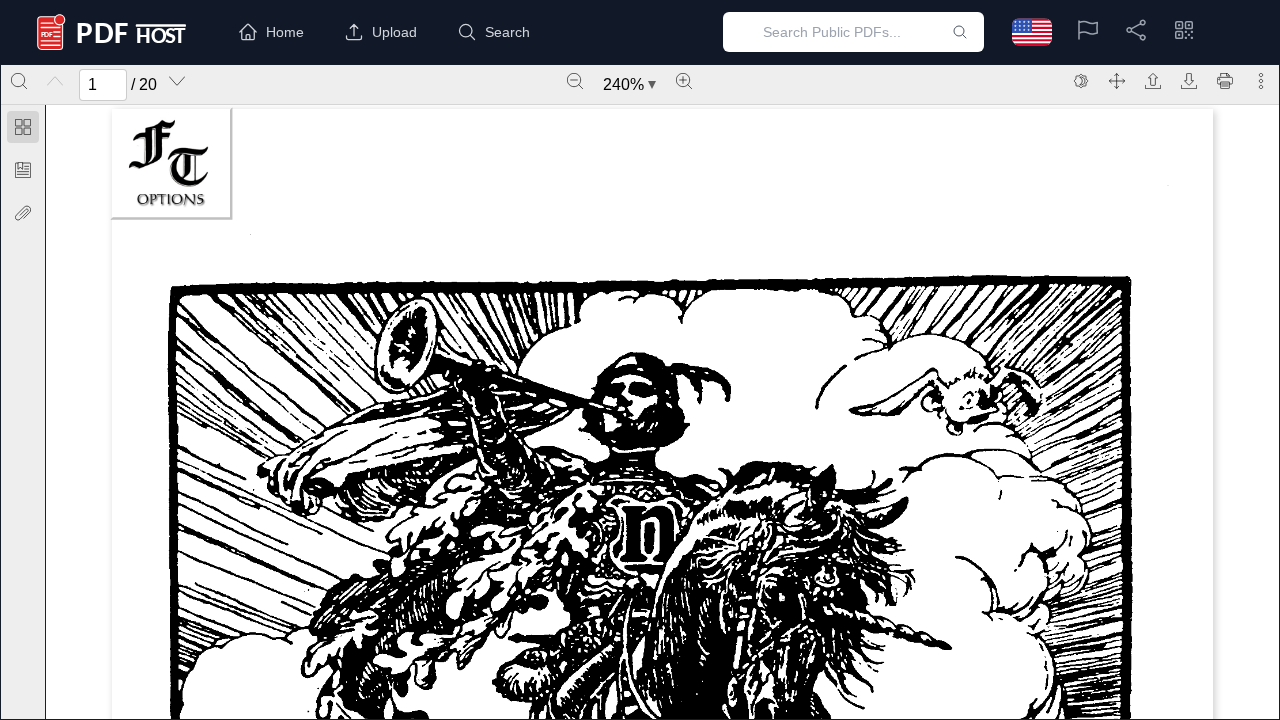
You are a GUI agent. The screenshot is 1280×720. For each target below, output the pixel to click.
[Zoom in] (684, 81)
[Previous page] (55, 81)
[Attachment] (23, 213)
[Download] (1189, 81)
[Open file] (1153, 81)
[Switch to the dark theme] (1081, 81)
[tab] (23, 130)
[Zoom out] (575, 81)
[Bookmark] (23, 170)
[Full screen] (1117, 81)
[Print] (1225, 81)
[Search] (19, 81)
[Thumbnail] (23, 127)
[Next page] (177, 81)
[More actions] (1261, 81)
